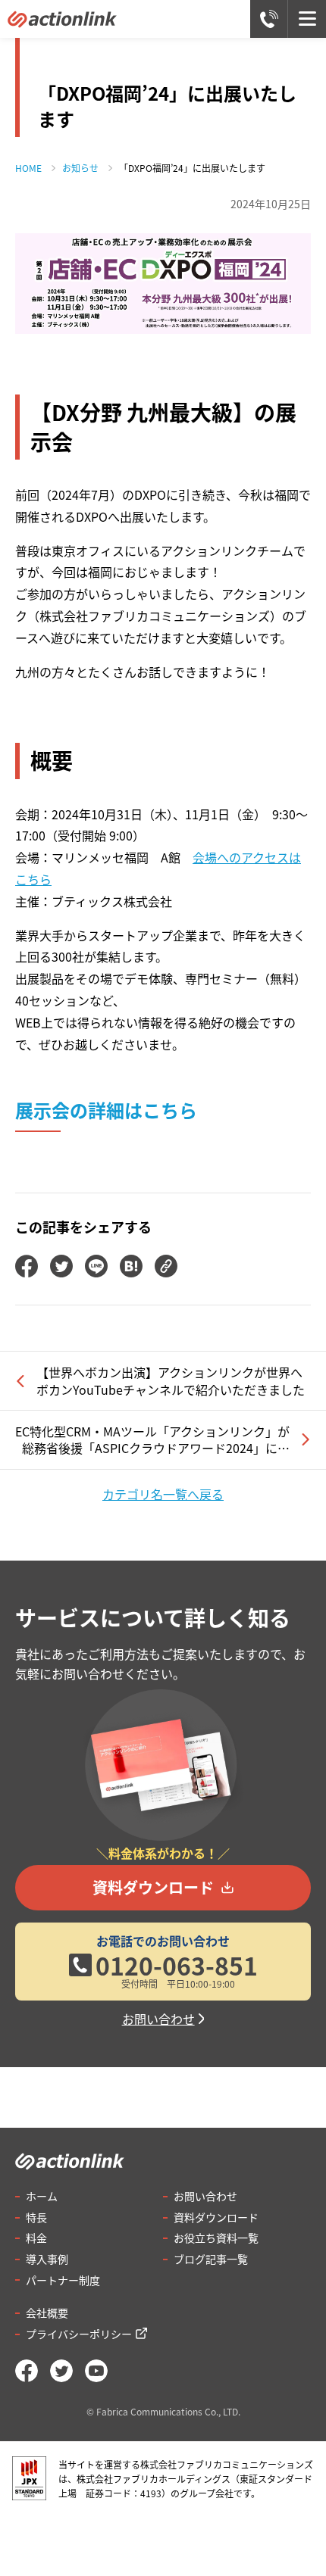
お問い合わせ (158, 2019)
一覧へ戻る (163, 1494)
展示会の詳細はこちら (106, 1110)
